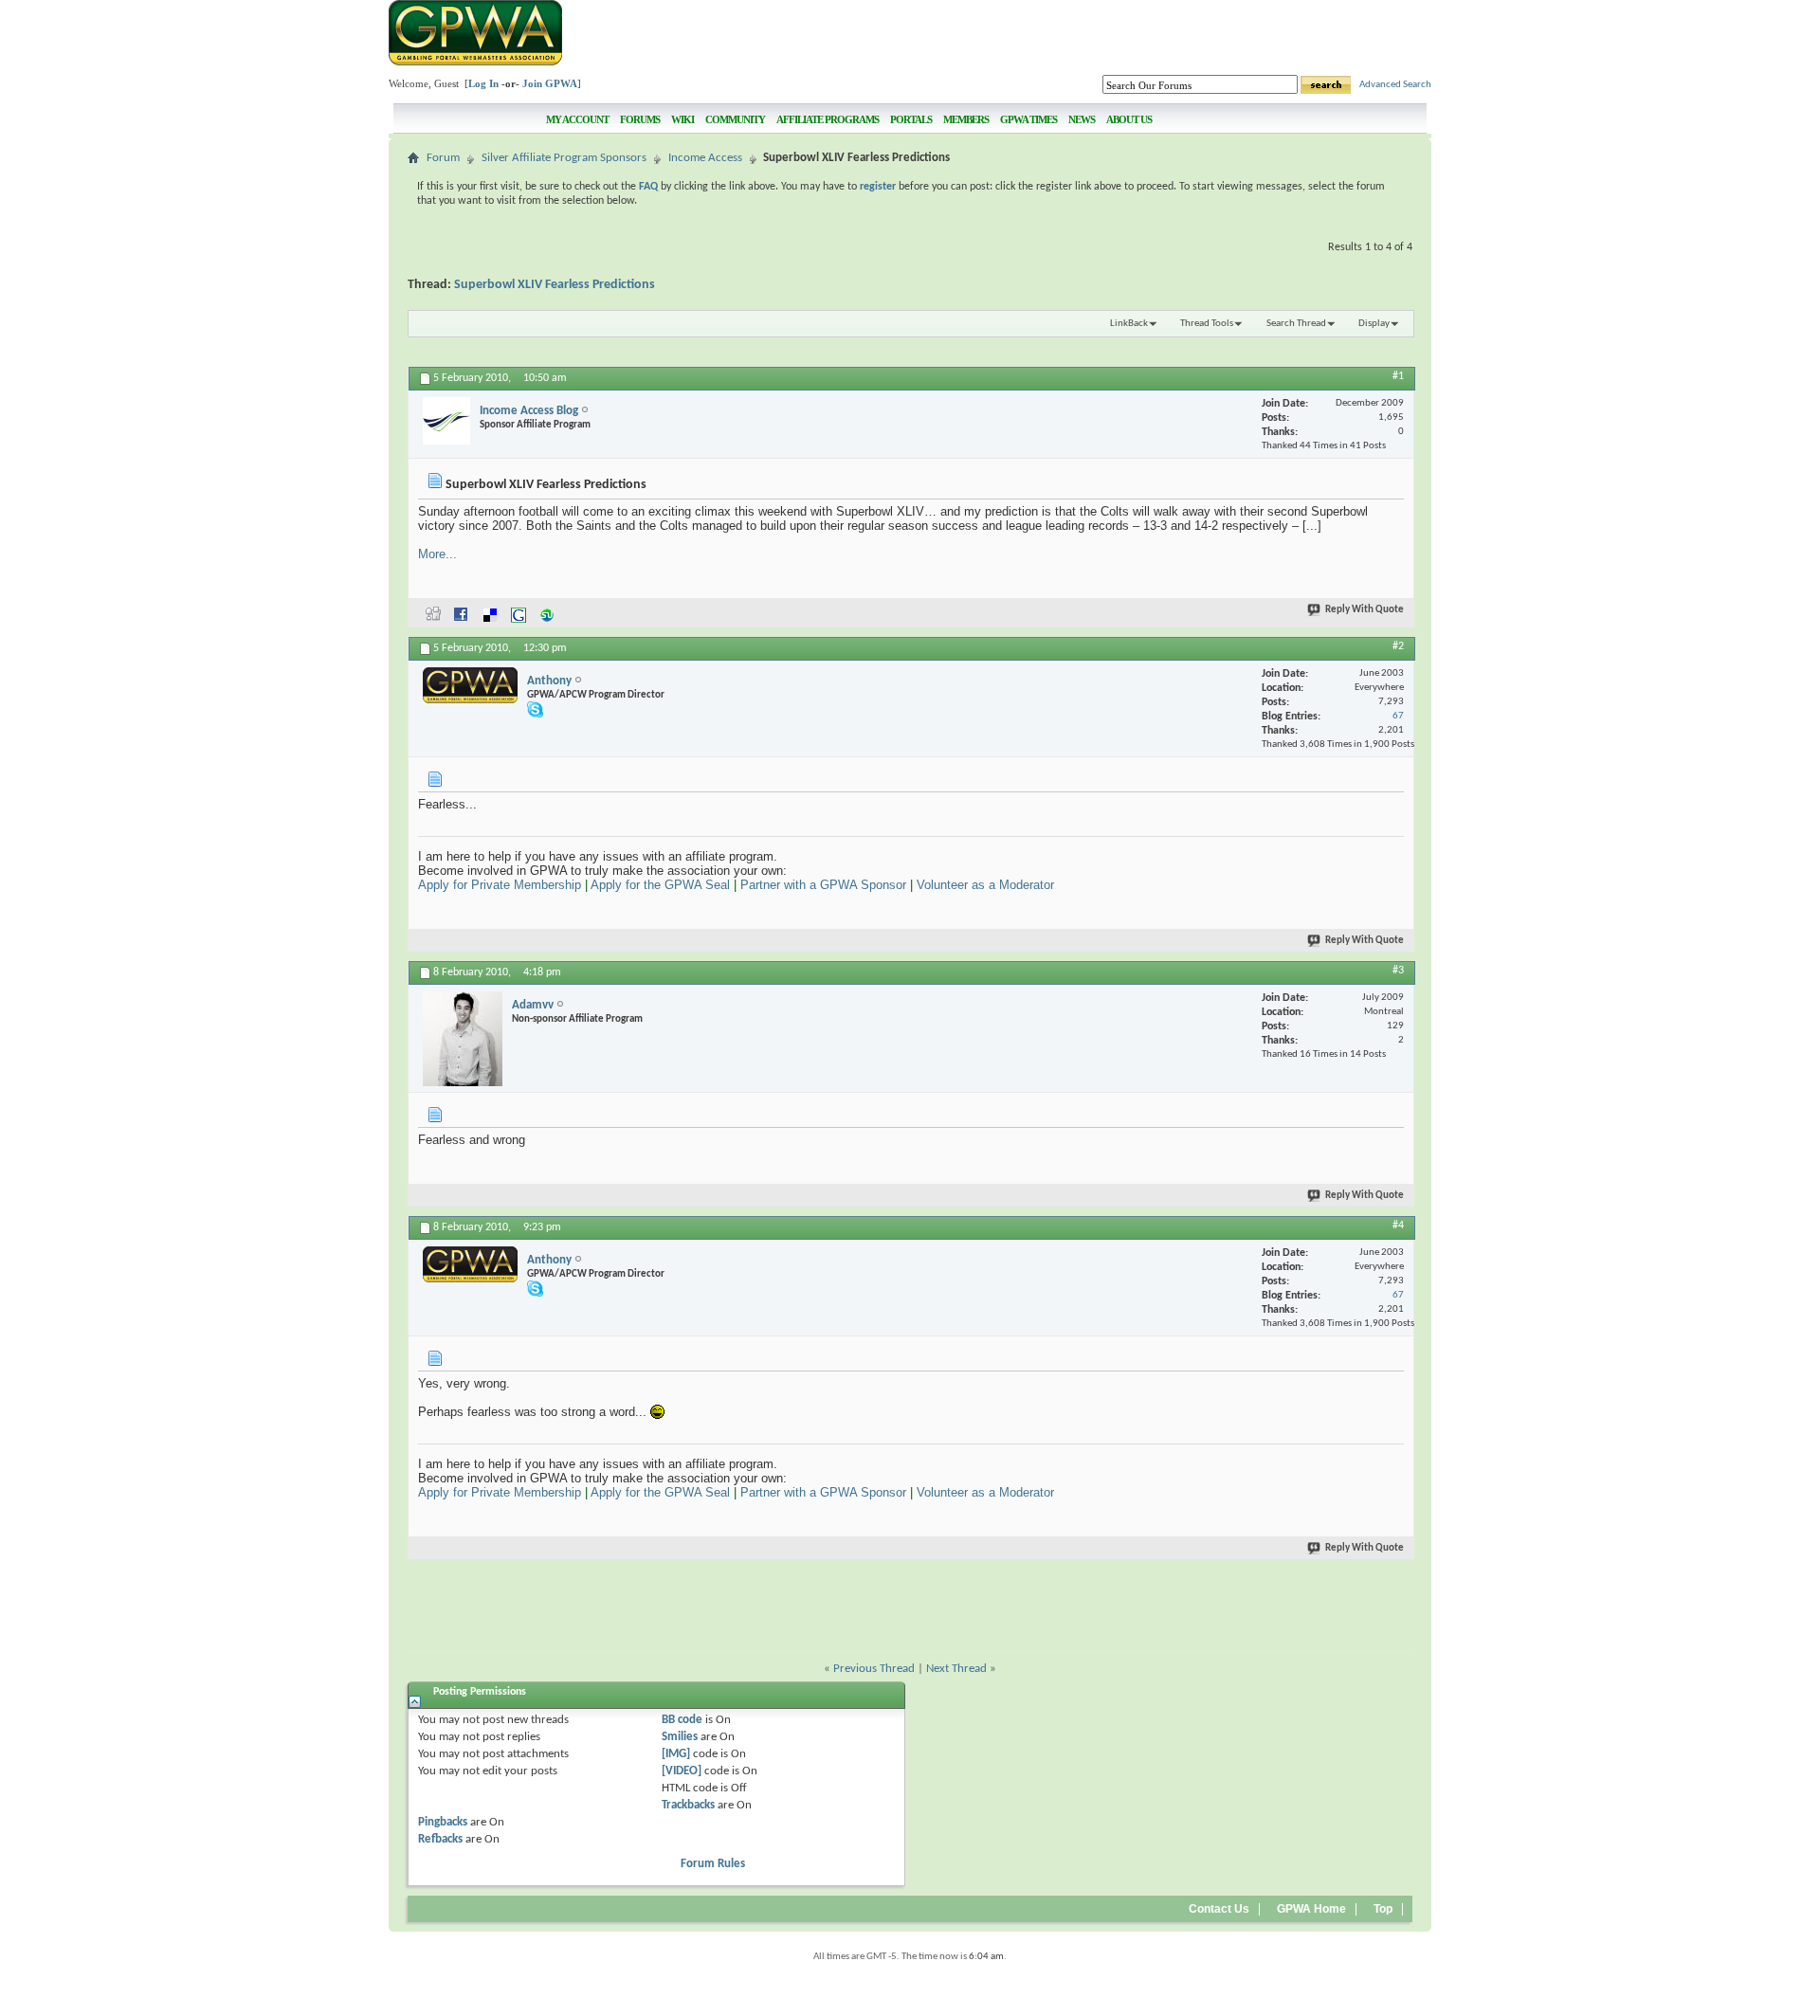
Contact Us (1219, 1909)
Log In (483, 83)
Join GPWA (550, 83)
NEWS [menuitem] (1082, 119)
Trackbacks (688, 1805)
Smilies (680, 1737)
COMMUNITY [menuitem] (735, 119)
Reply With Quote (1365, 610)
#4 (1398, 1226)
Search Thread (1296, 324)
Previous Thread (874, 1669)
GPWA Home (1311, 1909)
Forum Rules (713, 1864)
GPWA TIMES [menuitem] (1028, 119)
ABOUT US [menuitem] (1129, 119)
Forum (443, 158)
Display (1374, 324)
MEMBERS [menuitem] (966, 119)
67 (1398, 716)
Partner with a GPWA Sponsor (823, 885)
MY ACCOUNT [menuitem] (577, 119)
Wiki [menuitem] (682, 119)
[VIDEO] (682, 1771)
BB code (682, 1720)
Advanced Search (1395, 85)
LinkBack (1129, 324)
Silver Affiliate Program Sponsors (564, 158)
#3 (1398, 971)
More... (437, 554)
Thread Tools (1207, 324)
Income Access (705, 158)
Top (1383, 1909)
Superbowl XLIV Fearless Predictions (555, 285)
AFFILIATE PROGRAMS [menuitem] (828, 119)
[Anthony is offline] (470, 685)
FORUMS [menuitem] (640, 119)
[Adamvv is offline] (463, 1039)
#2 (1398, 646)
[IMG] (676, 1754)
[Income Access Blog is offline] (446, 421)
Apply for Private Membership (500, 885)
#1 (1398, 376)
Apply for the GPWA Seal (660, 885)
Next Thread (956, 1669)
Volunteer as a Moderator (985, 885)
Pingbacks (443, 1822)
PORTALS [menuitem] (911, 119)
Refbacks (440, 1839)
